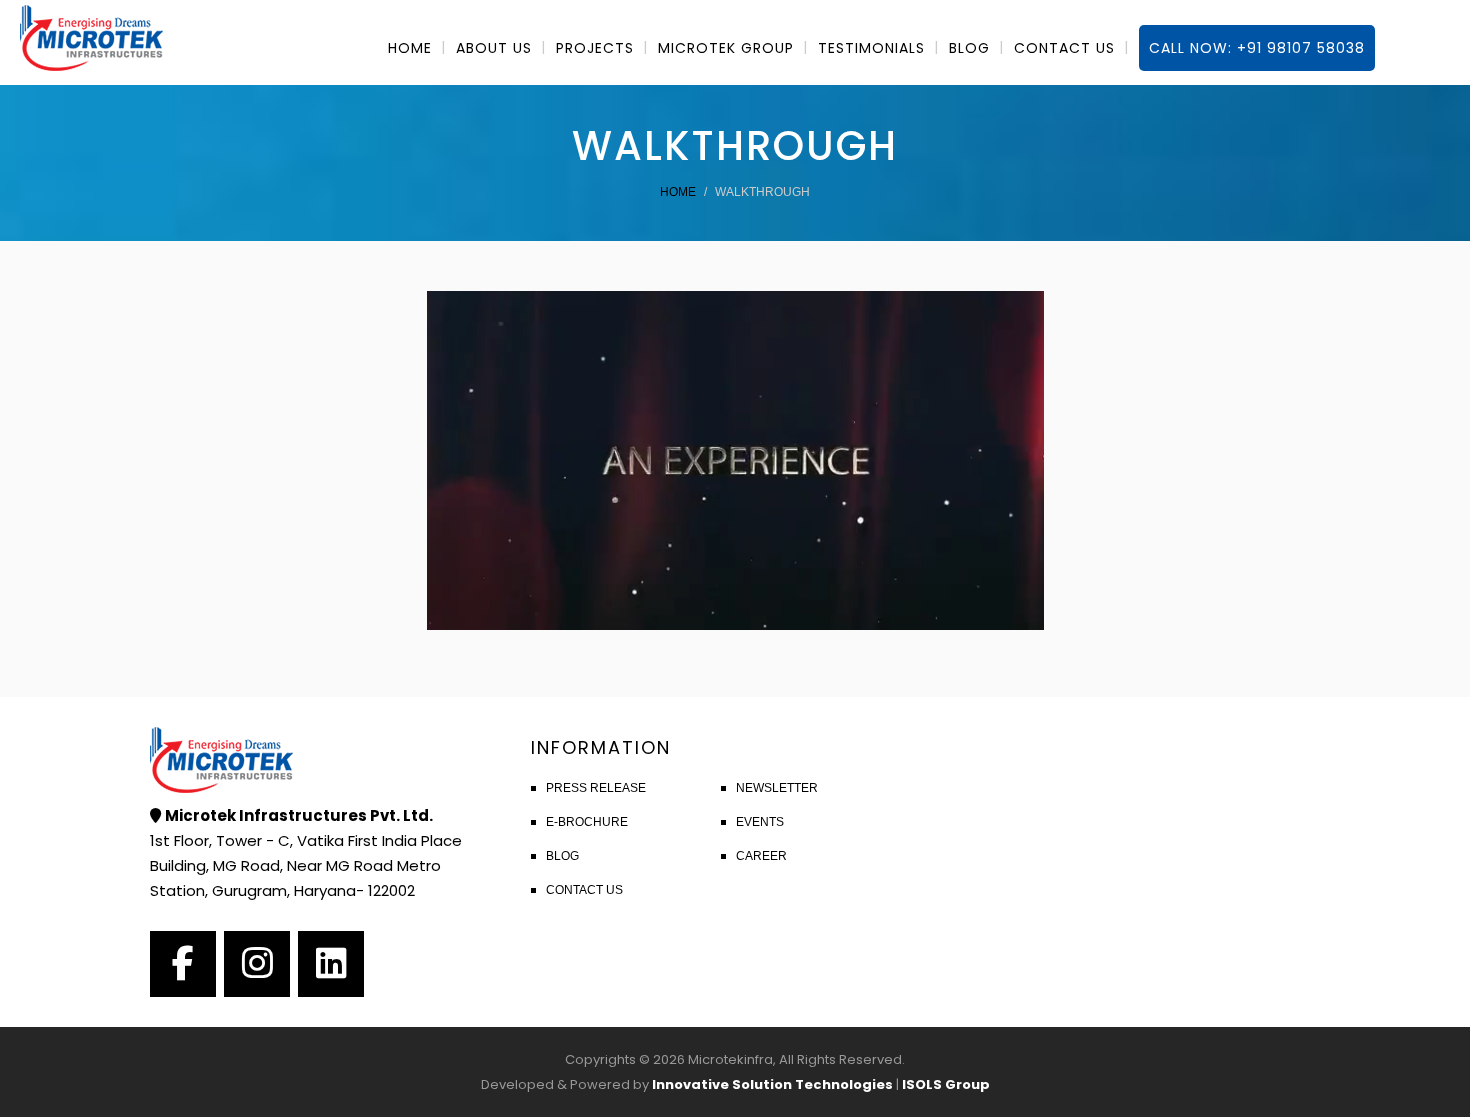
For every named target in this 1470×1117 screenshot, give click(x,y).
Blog (562, 856)
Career (761, 856)
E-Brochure (587, 822)
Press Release (596, 788)
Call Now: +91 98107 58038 (1257, 48)
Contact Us (584, 890)
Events (760, 822)
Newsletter (777, 788)
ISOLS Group (946, 1084)
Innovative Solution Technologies (772, 1084)
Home (678, 192)
